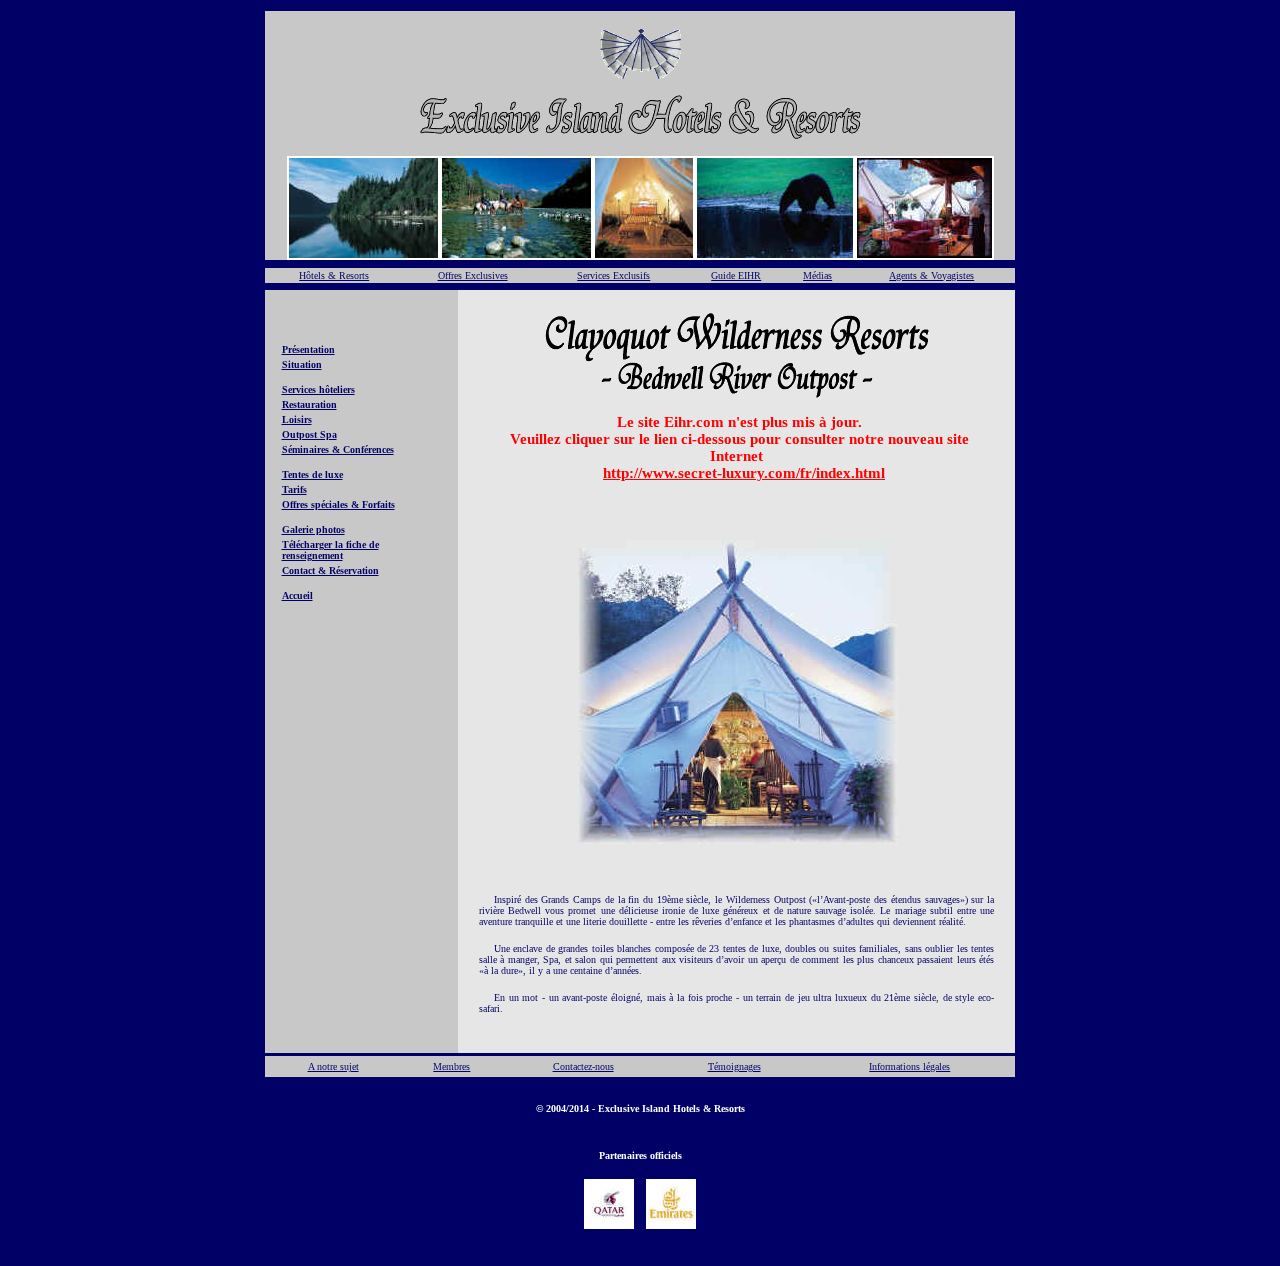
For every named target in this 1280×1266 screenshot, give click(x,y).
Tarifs (294, 489)
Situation (302, 364)
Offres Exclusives (473, 275)
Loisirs (297, 419)
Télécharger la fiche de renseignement (330, 550)
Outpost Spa (309, 434)
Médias (817, 275)
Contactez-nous (583, 1066)
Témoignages (734, 1066)
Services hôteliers (318, 389)
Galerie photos (313, 529)
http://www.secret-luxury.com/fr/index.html (744, 473)
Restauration (309, 404)
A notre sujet (333, 1066)
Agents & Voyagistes (931, 275)
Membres (451, 1066)
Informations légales (909, 1066)
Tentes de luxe (312, 474)
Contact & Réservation (330, 570)
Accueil (297, 595)
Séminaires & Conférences (338, 449)
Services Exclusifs (613, 275)
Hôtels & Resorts (334, 275)
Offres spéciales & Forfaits (338, 504)
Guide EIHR (736, 275)
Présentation (308, 349)
